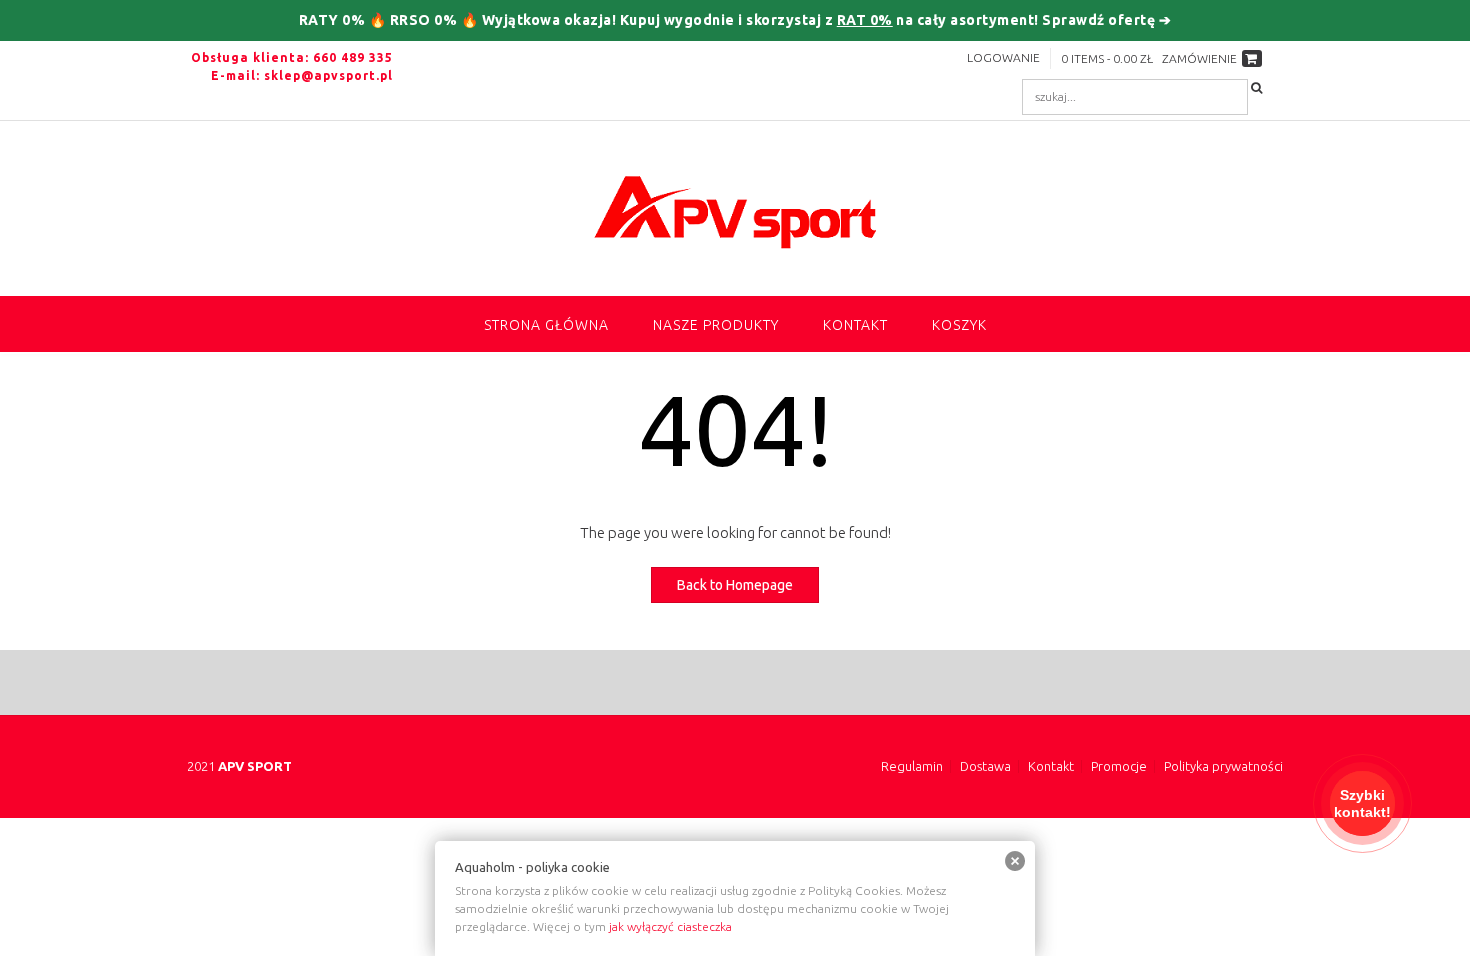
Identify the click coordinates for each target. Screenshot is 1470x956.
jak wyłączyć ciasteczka (670, 926)
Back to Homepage (735, 585)
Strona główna (546, 325)
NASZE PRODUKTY (716, 325)
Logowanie (1003, 57)
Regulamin (912, 766)
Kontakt (855, 325)
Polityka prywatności (1223, 766)
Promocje (1119, 766)
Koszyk (959, 325)
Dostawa (985, 766)
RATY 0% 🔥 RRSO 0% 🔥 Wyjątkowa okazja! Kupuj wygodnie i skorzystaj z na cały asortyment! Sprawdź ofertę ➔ (735, 20)
